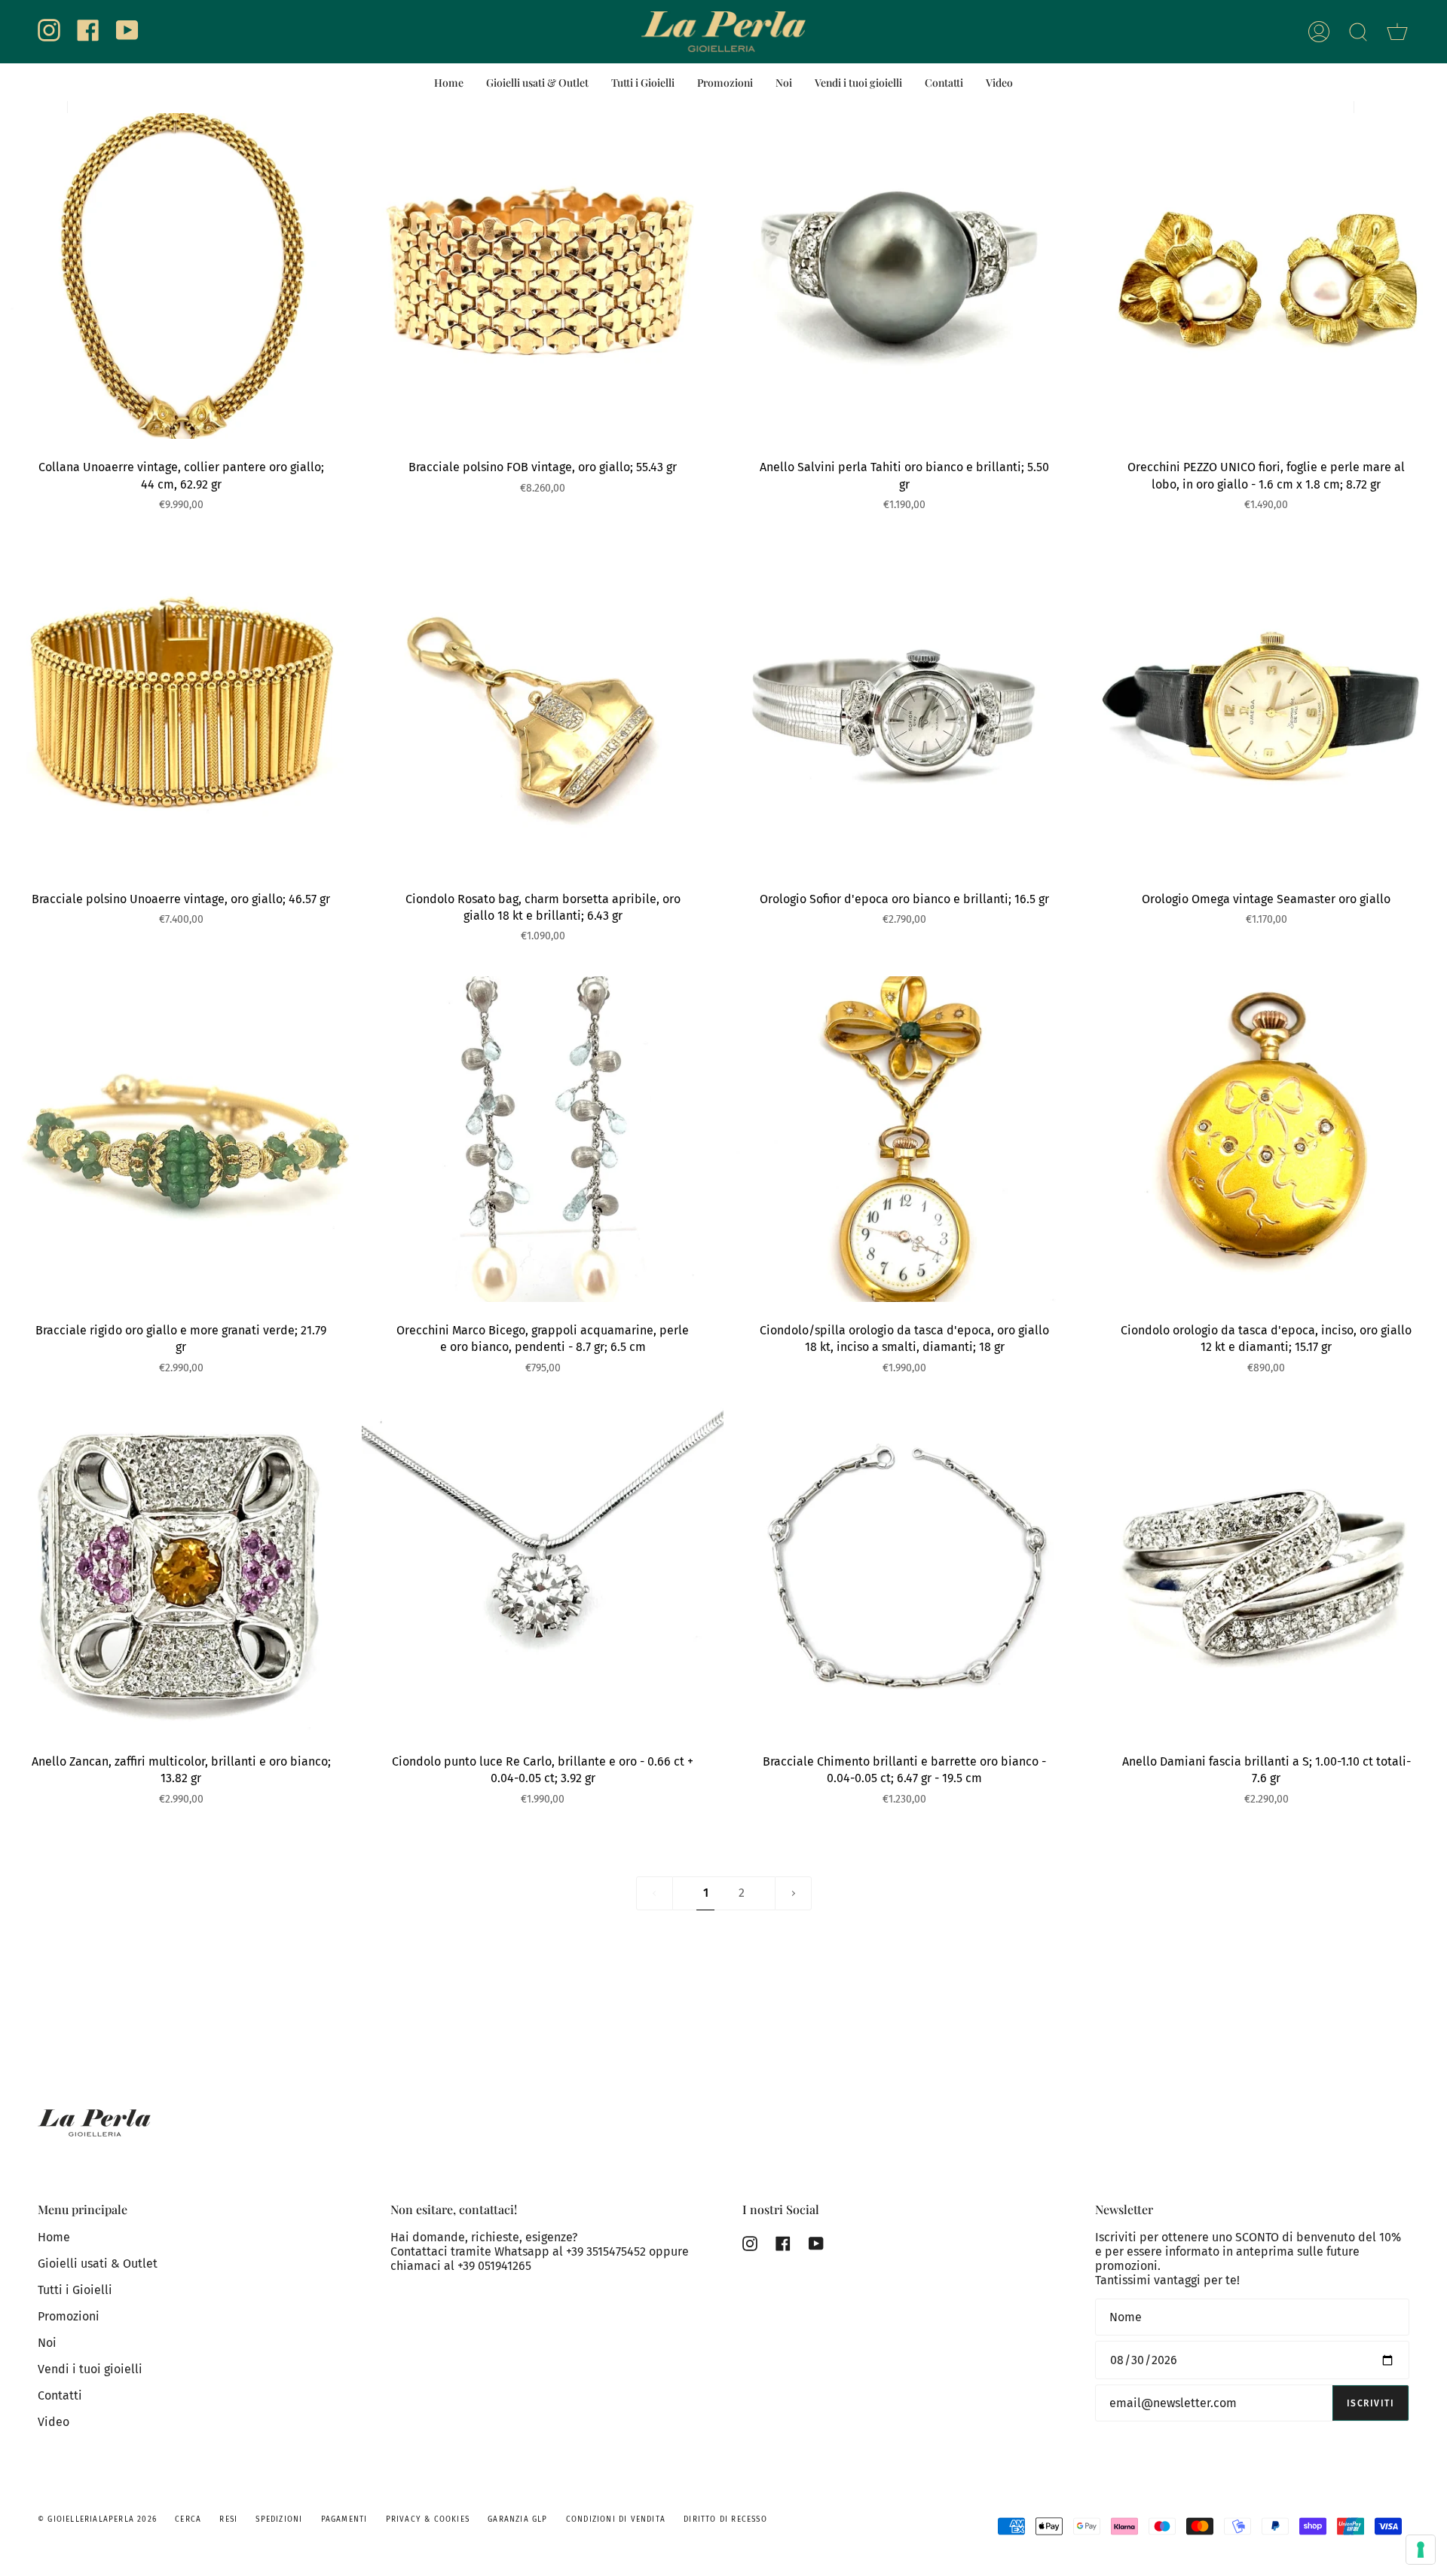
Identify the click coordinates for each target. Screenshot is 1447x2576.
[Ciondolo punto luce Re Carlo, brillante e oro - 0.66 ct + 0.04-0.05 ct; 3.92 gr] (543, 1570)
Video (54, 2422)
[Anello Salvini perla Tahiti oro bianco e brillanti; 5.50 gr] (904, 276)
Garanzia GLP (517, 2519)
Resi (228, 2519)
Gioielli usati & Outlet (98, 2264)
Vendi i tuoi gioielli (90, 2369)
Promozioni (69, 2316)
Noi (47, 2343)
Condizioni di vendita (616, 2519)
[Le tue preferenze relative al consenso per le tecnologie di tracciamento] (1421, 2550)
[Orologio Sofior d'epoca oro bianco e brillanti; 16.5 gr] (904, 708)
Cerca (188, 2519)
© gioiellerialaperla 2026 (97, 2519)
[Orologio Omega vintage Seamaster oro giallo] (1266, 708)
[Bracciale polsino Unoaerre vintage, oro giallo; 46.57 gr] (181, 708)
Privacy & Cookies (428, 2519)
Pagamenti (344, 2519)
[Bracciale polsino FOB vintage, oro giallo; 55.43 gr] (543, 276)
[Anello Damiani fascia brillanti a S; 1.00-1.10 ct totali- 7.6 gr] (1266, 1570)
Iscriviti (1371, 2403)
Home (54, 2237)
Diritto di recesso (725, 2519)
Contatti (60, 2395)
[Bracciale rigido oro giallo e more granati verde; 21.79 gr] (181, 1139)
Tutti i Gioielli (75, 2290)
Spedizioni (279, 2519)
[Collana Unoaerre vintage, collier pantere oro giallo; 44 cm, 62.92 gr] (181, 276)
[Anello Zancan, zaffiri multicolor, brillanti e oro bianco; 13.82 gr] (181, 1570)
